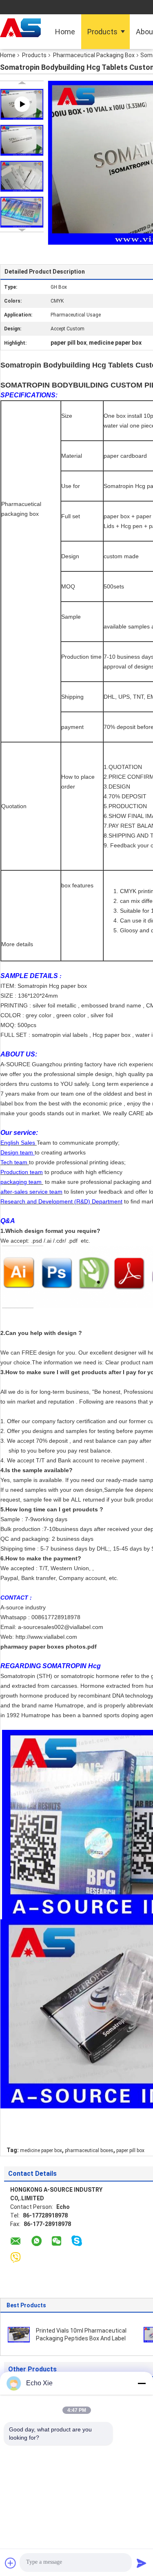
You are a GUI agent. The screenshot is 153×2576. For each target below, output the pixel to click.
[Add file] (11, 2563)
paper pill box (130, 2150)
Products (102, 32)
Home (65, 32)
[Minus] (142, 2383)
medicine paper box (41, 2150)
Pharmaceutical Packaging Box (94, 55)
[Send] (142, 2563)
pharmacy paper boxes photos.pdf (49, 1647)
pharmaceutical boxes (89, 2150)
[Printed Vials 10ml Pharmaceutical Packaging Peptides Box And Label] (19, 2334)
